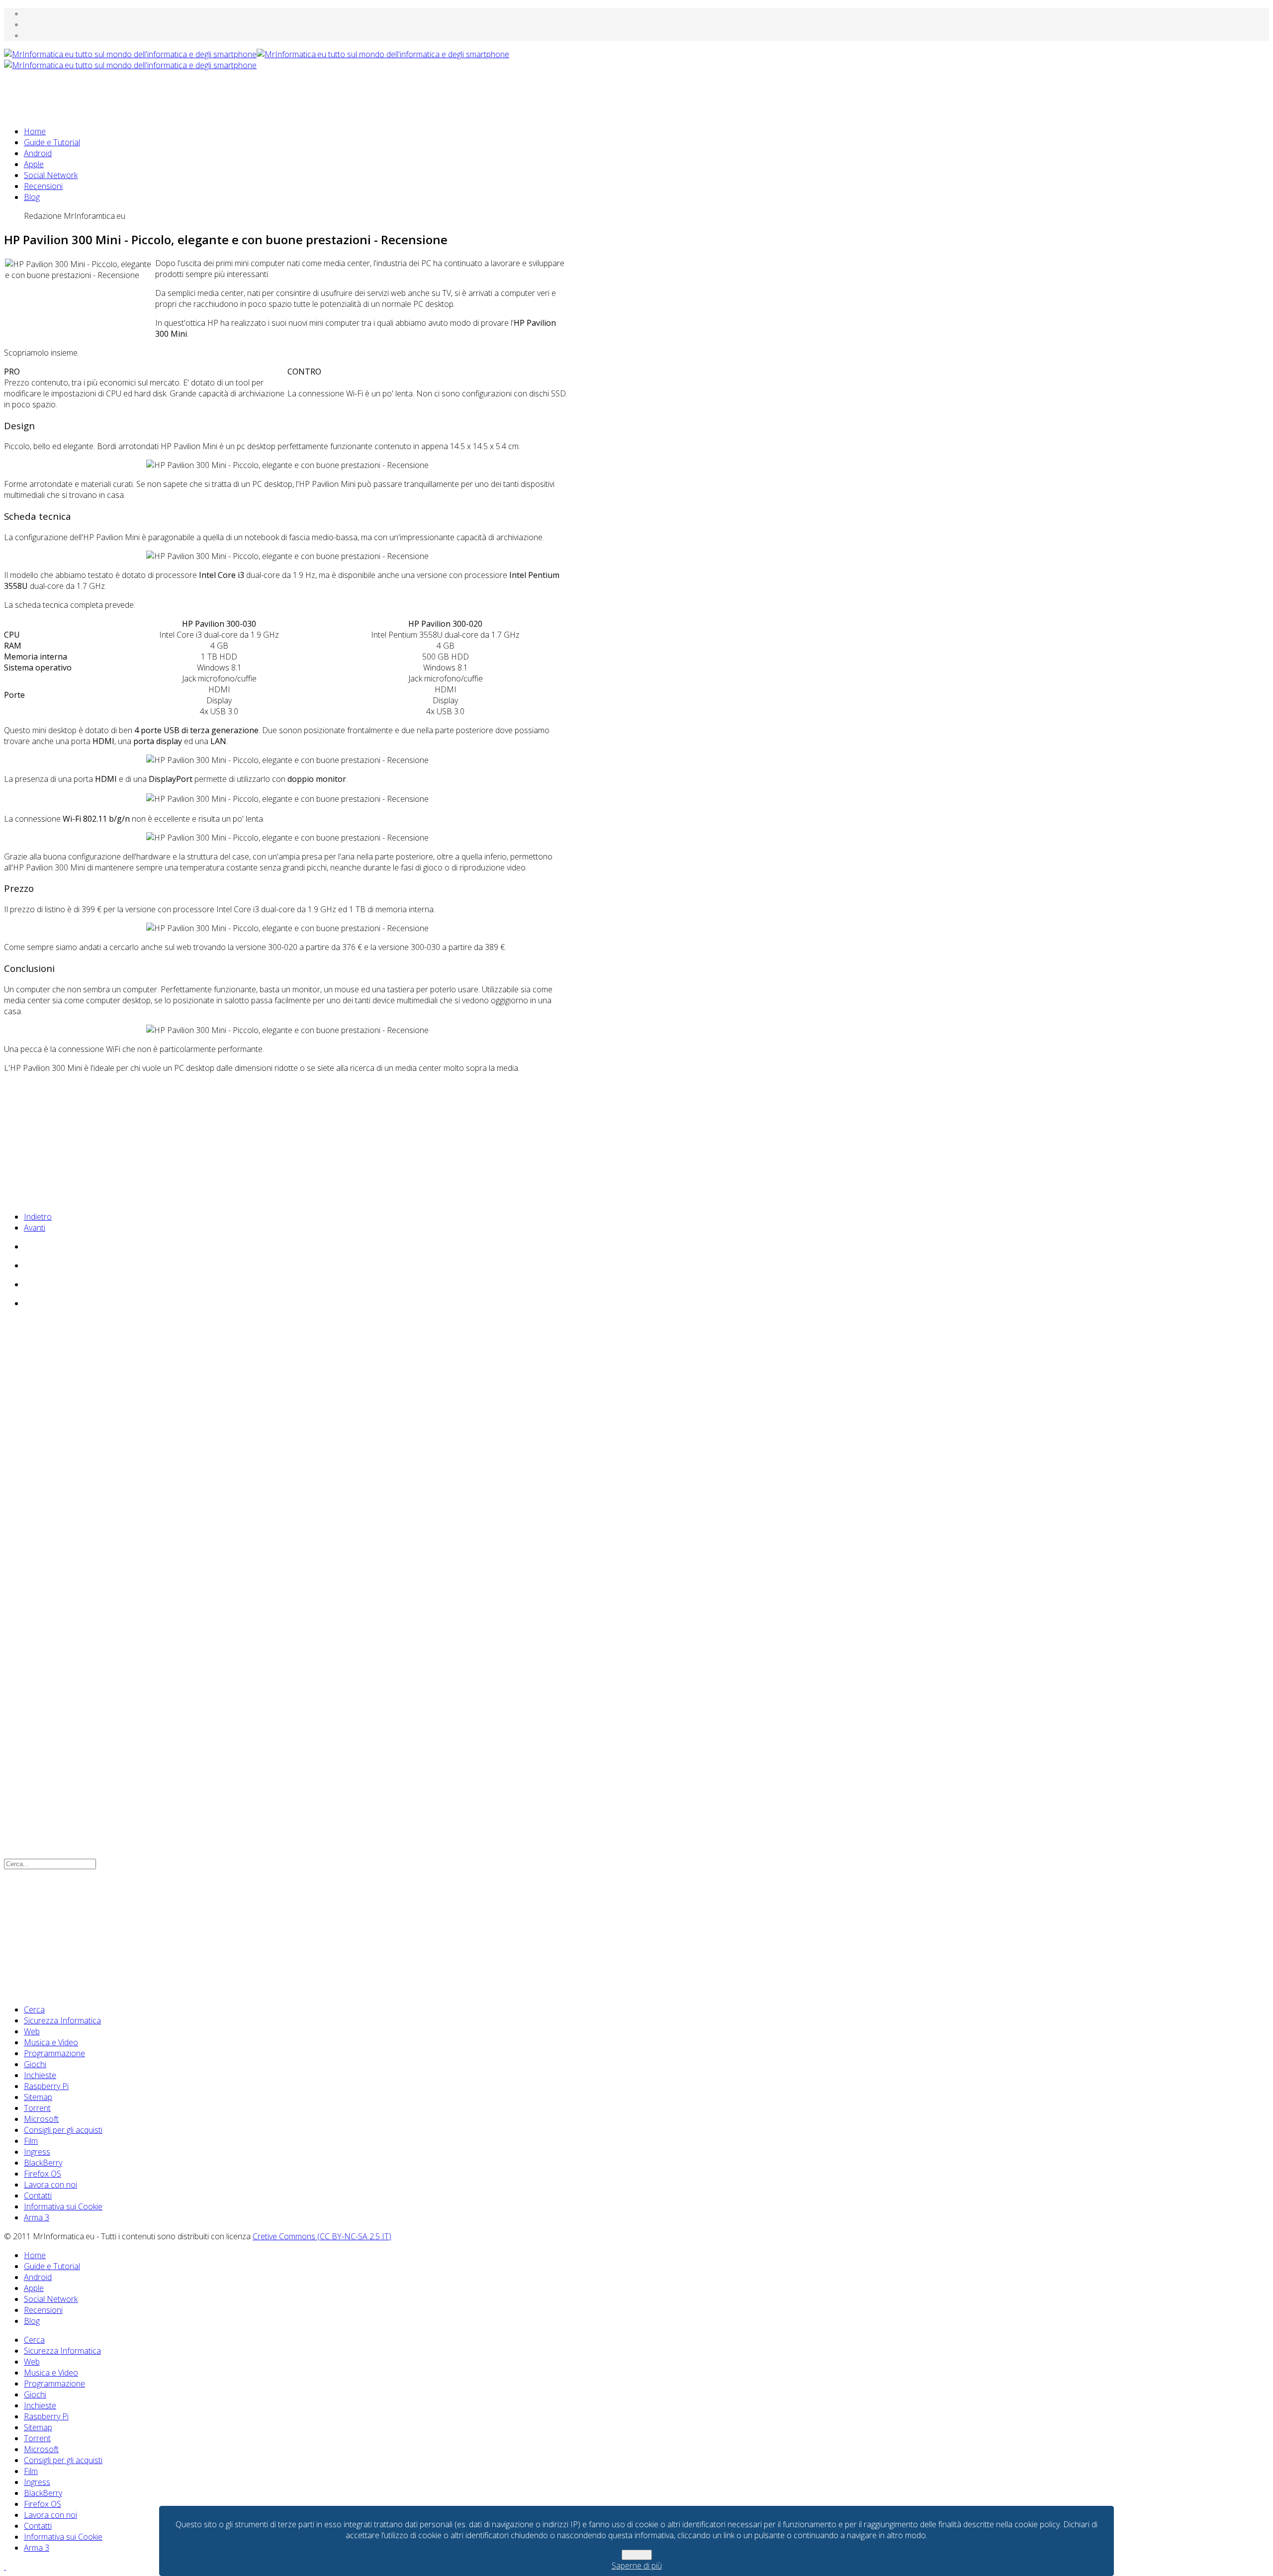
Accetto (637, 2555)
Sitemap (38, 2097)
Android (38, 153)
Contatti (38, 2195)
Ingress (37, 2152)
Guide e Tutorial (52, 142)
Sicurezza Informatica (62, 2020)
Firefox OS (43, 2174)
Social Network (51, 175)
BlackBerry (43, 2163)
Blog (32, 197)
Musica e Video (51, 2042)
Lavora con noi (50, 2185)
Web (32, 2031)
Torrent (37, 2108)
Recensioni (43, 186)
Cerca (34, 2009)
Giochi (35, 2064)
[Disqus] (287, 1452)
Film (31, 2141)
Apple (34, 164)
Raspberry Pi (46, 2086)
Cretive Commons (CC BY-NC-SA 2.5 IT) (322, 2236)
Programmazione (54, 2053)
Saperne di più (637, 2566)
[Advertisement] (185, 93)
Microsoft (41, 2119)
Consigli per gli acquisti (63, 2130)
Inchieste (40, 2075)
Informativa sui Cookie (63, 2206)
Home (35, 131)
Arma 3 (37, 2217)
